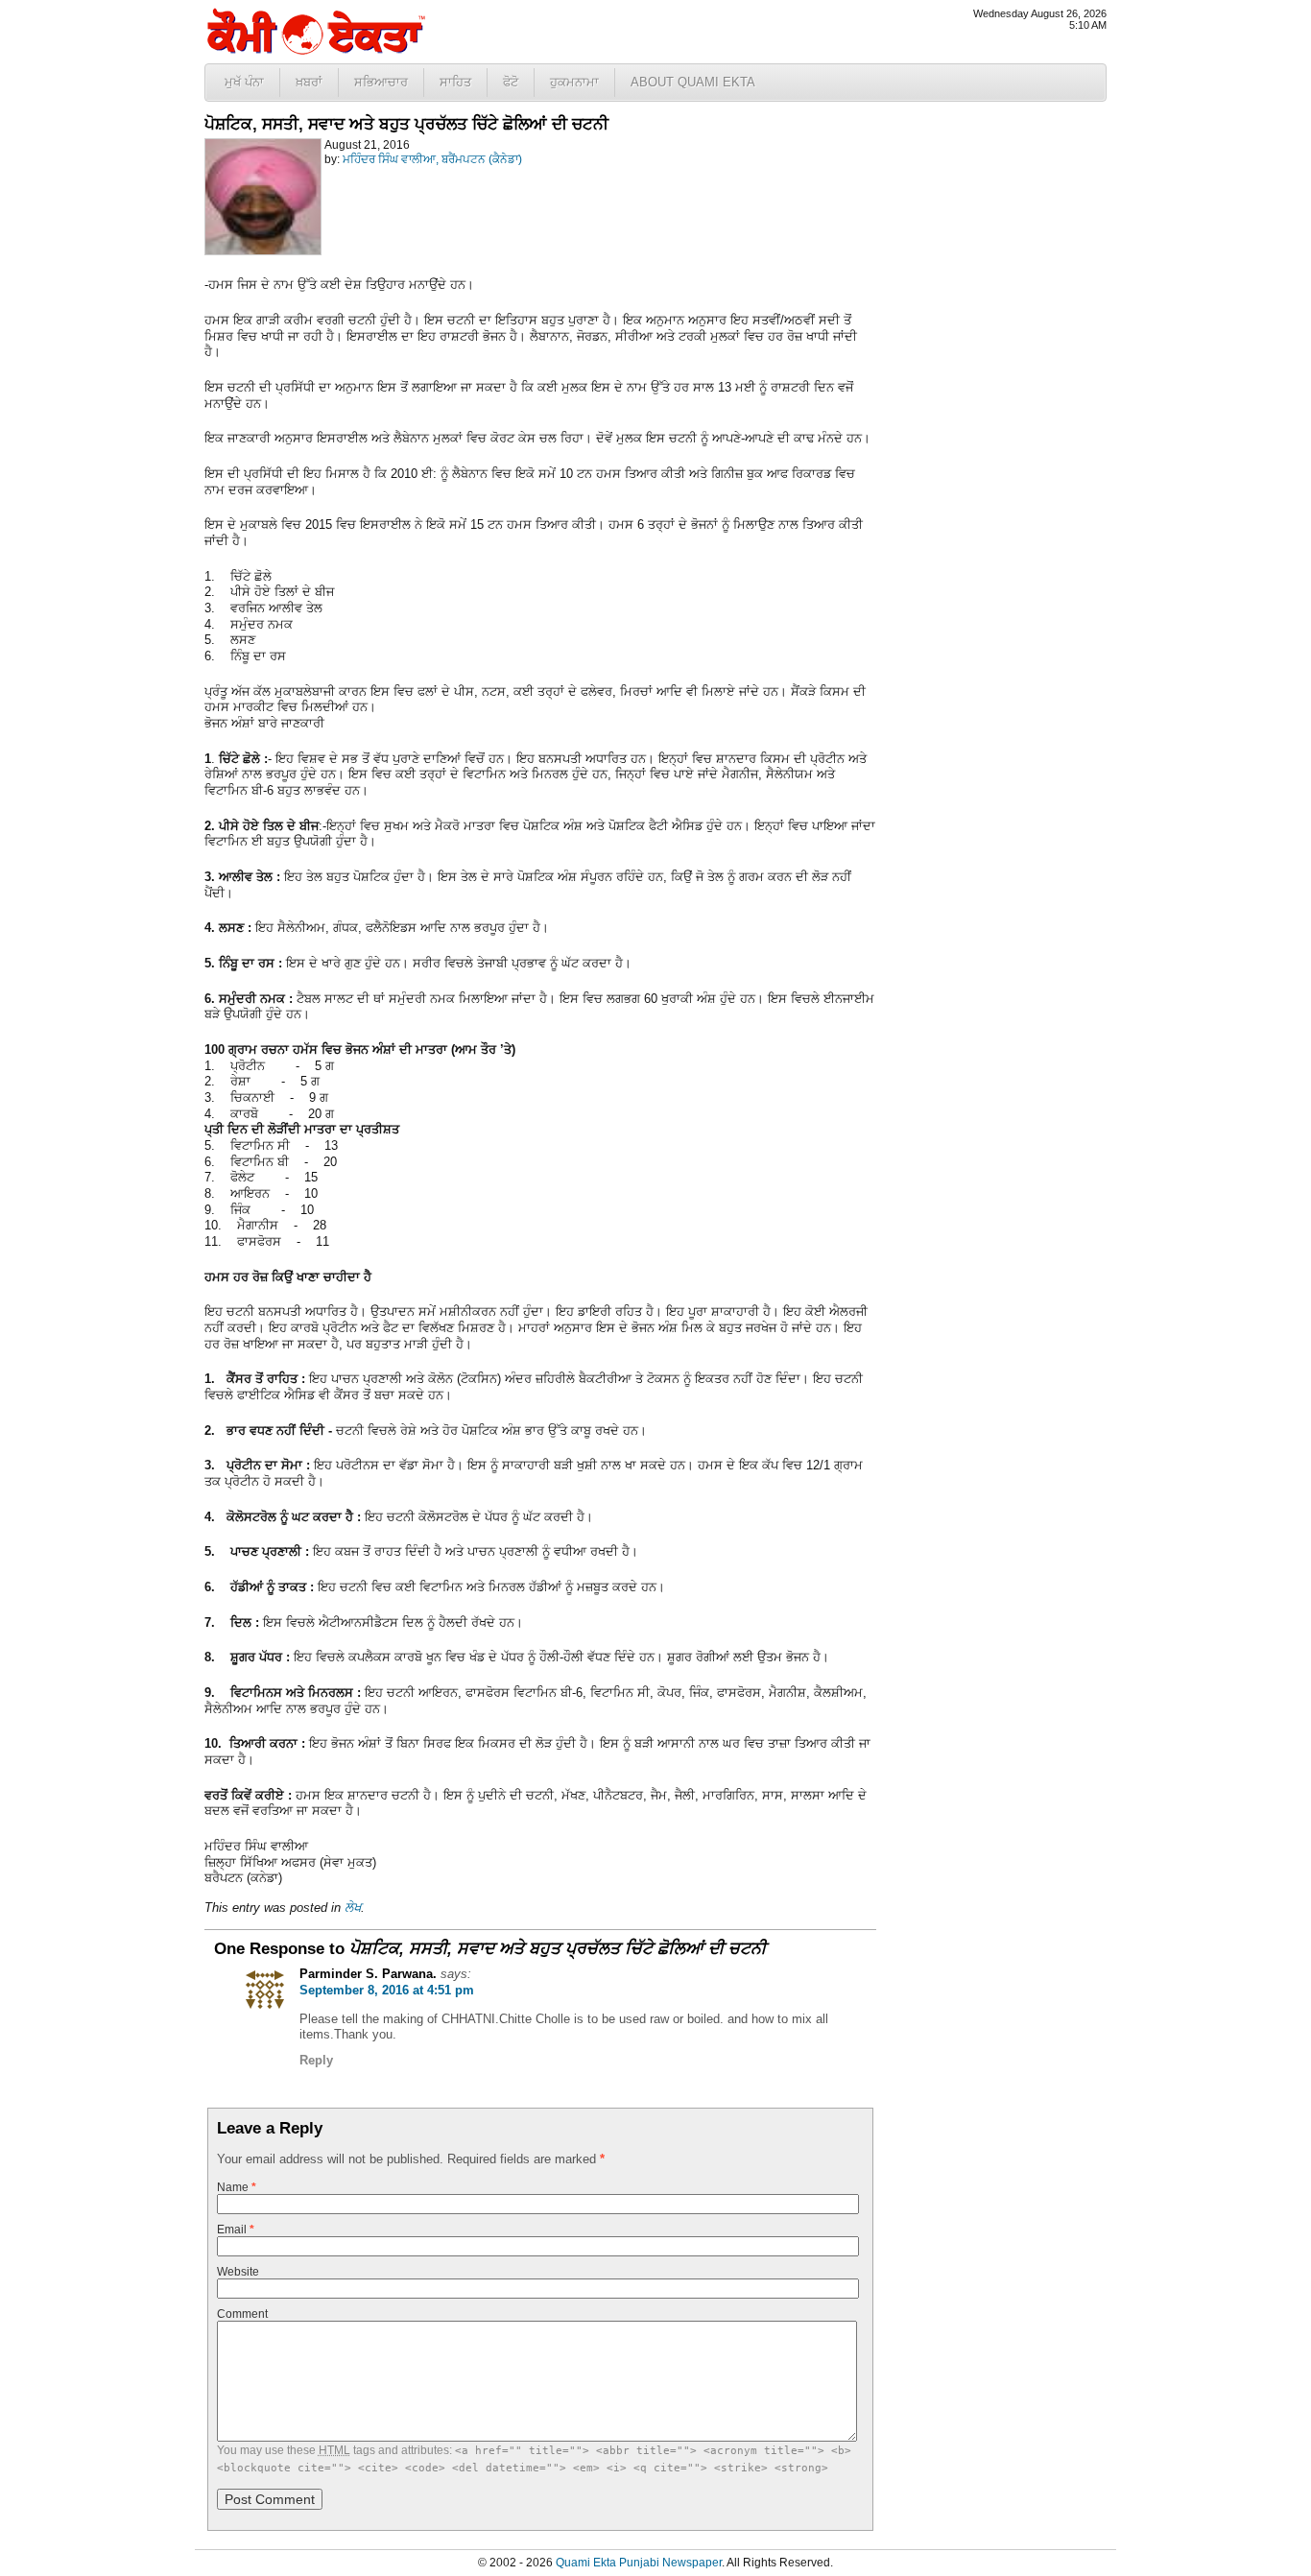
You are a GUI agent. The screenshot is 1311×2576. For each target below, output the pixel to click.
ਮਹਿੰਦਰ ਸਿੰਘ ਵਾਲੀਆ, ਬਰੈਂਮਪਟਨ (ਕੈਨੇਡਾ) (432, 159)
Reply (316, 2060)
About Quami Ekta (693, 82)
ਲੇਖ (353, 1908)
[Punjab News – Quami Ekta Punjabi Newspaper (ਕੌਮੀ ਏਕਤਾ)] (315, 50)
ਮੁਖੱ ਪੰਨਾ (244, 82)
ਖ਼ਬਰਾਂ (309, 82)
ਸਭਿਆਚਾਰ (381, 82)
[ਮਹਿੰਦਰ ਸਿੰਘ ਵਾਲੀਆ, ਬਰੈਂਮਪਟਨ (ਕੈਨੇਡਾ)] (263, 251)
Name (237, 2187)
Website (238, 2272)
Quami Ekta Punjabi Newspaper (639, 2563)
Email (236, 2230)
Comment (242, 2314)
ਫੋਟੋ (511, 82)
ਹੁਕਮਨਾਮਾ (574, 82)
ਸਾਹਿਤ (455, 82)
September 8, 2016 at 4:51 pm (387, 1990)
